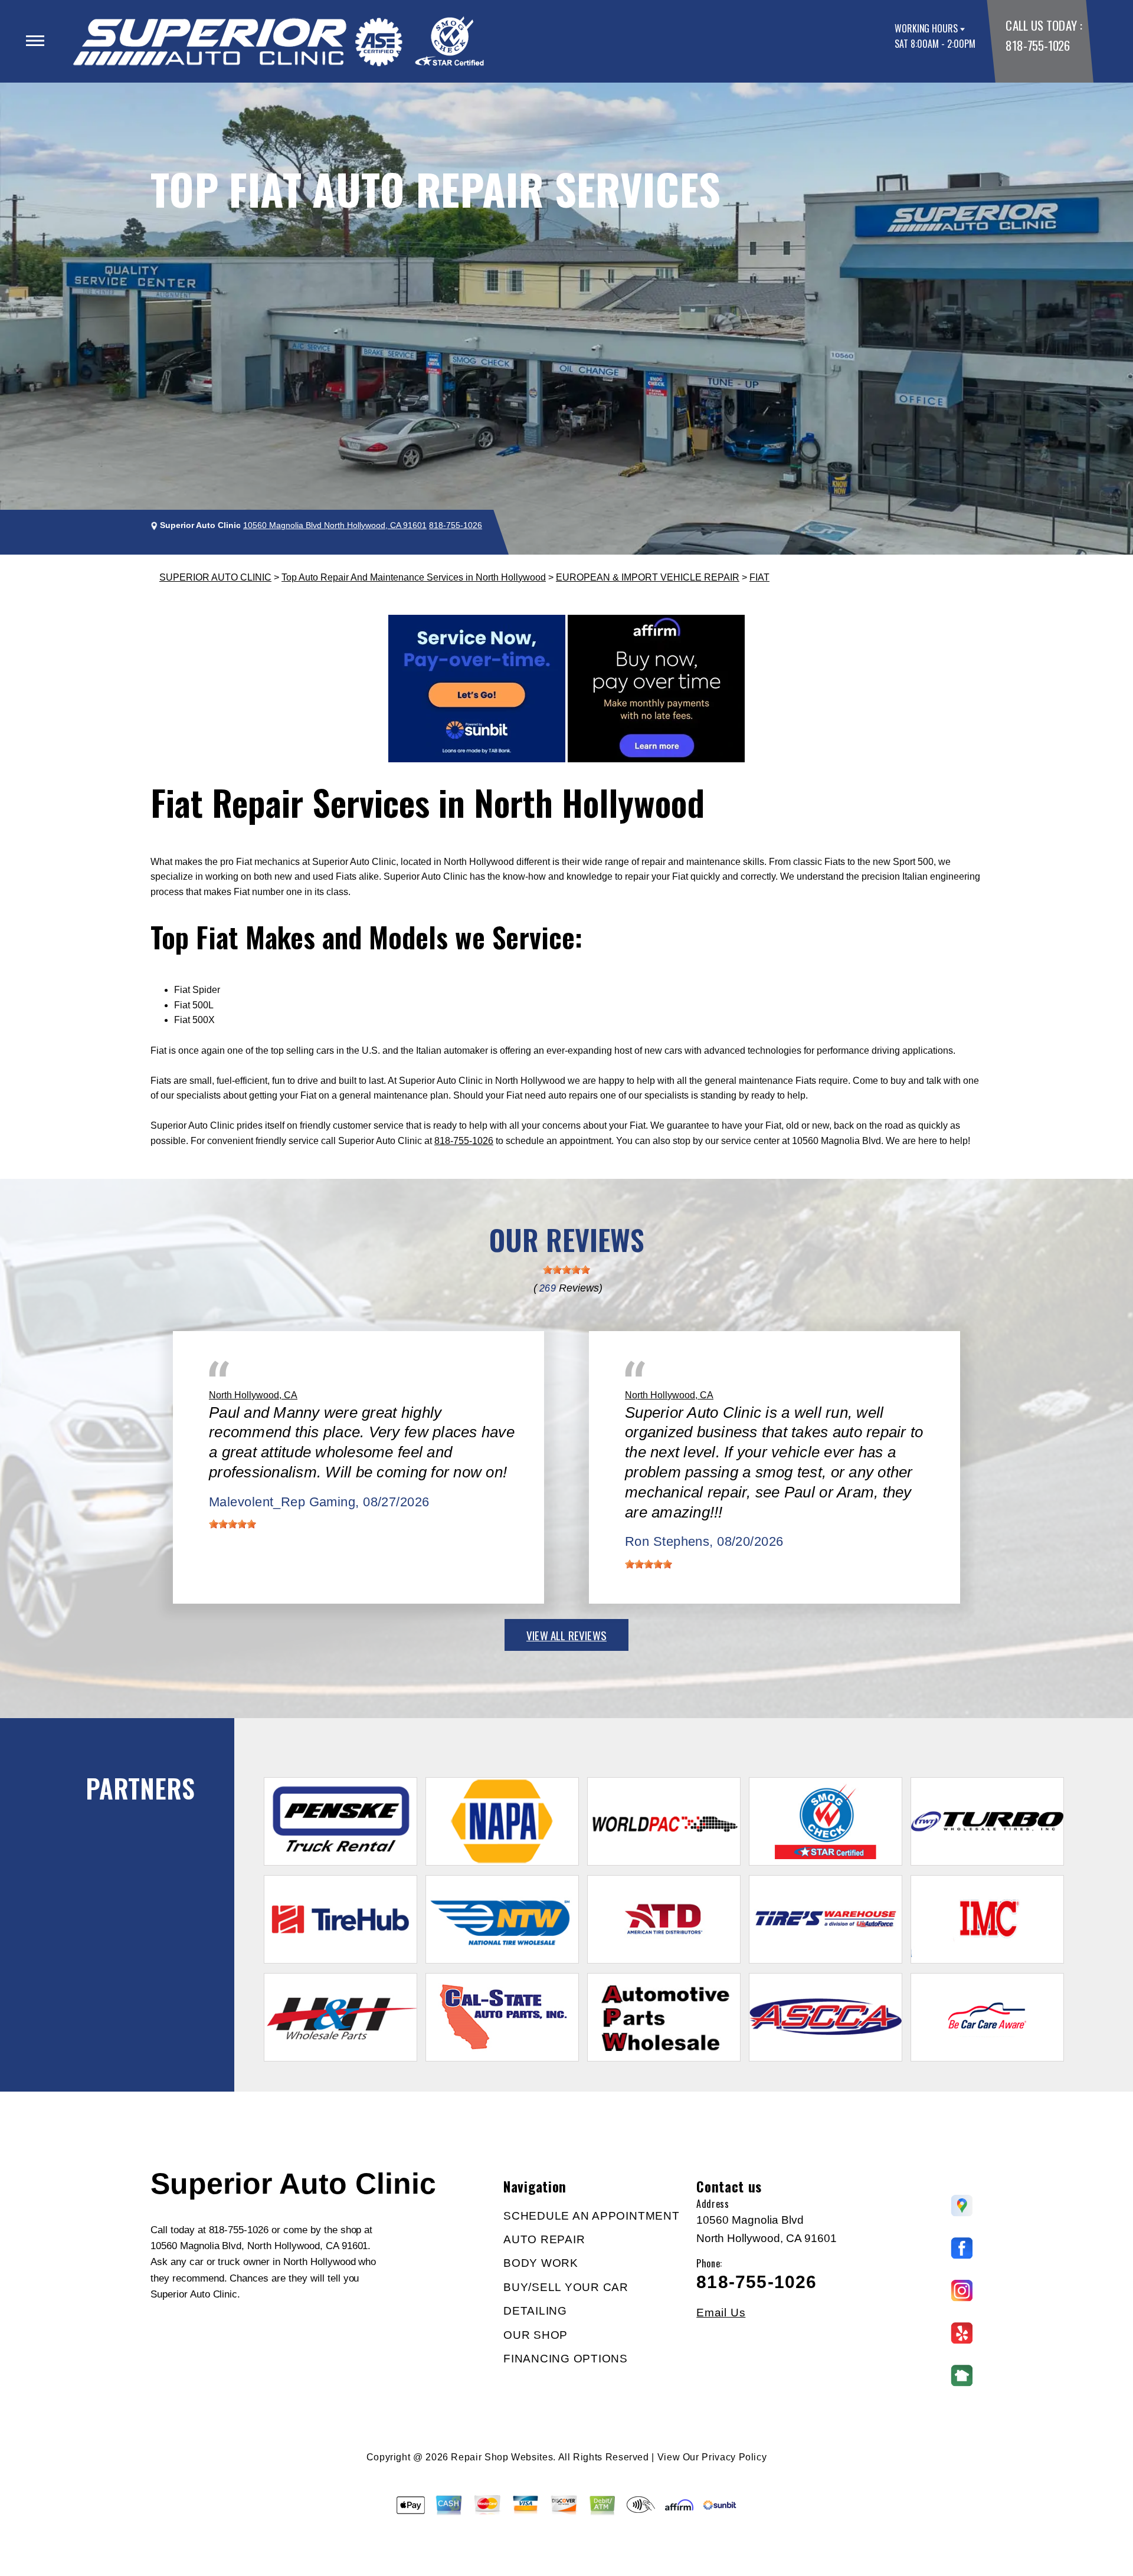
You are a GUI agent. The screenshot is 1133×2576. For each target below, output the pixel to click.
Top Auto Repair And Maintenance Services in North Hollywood (414, 577)
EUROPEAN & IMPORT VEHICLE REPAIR (648, 577)
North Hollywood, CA (253, 1395)
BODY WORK (541, 2263)
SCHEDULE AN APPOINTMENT (591, 2216)
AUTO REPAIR (544, 2239)
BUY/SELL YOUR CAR (566, 2287)
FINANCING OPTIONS (566, 2359)
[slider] (566, 1270)
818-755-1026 (1037, 45)
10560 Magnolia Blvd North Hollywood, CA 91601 (335, 525)
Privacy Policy (734, 2457)
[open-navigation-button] (35, 41)
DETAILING (535, 2311)
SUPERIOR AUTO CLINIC (215, 577)
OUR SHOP (536, 2335)
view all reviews (566, 1635)
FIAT (759, 577)
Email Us (721, 2313)
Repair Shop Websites (502, 2457)
